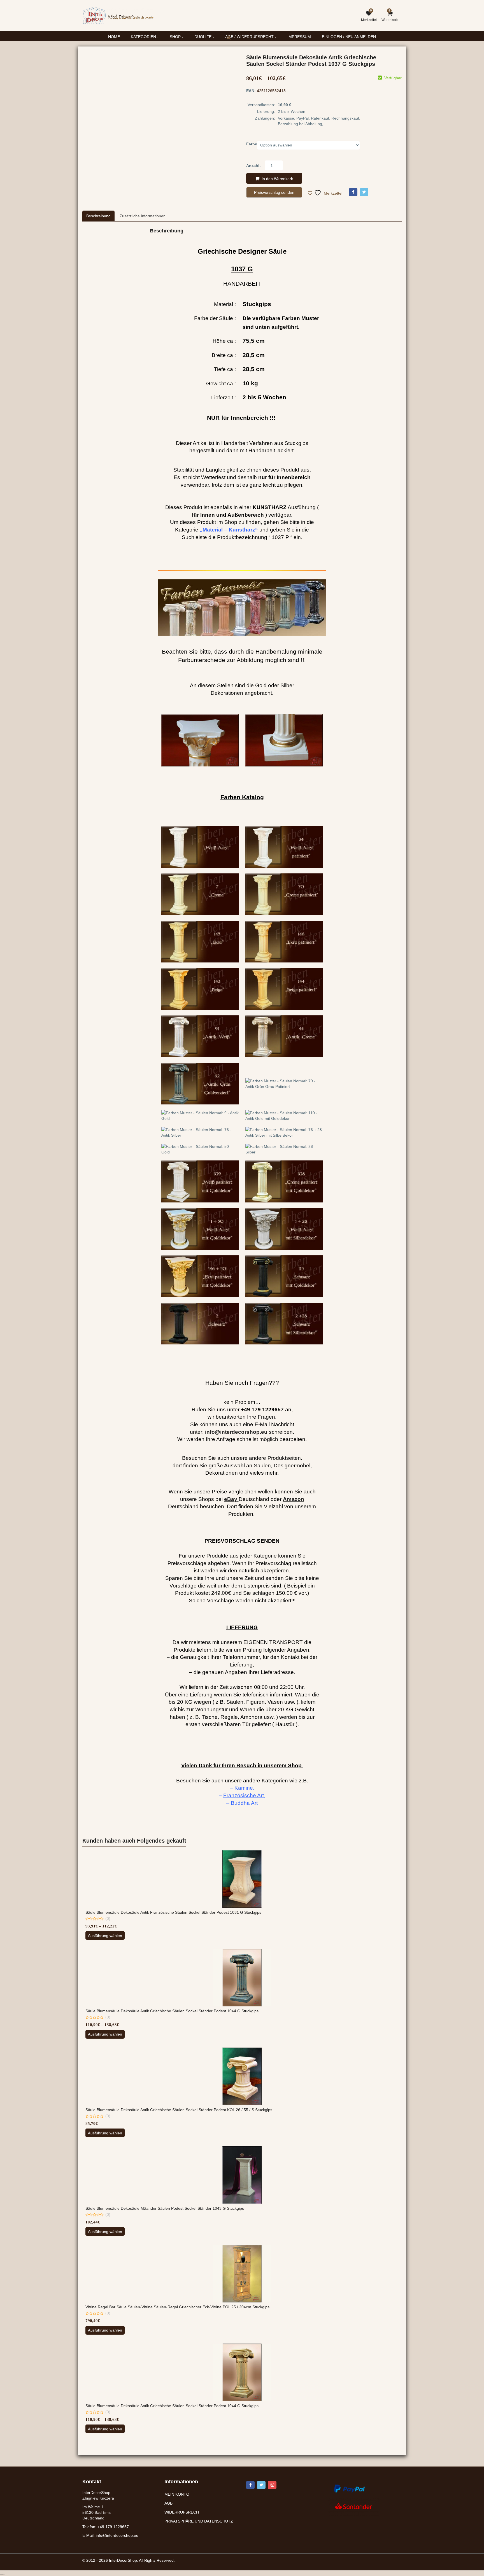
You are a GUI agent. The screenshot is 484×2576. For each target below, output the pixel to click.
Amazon (294, 1499)
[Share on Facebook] (353, 192)
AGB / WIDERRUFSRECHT (250, 37)
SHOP (176, 37)
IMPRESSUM (299, 37)
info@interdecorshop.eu (117, 2536)
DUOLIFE (203, 37)
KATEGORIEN (144, 37)
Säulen (262, 1466)
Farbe (252, 144)
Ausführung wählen (105, 1936)
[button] (233, 42)
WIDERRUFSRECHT (183, 2512)
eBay (231, 1499)
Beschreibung (98, 216)
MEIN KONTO (177, 2494)
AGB (168, 2503)
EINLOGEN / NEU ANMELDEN (349, 37)
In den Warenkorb (277, 179)
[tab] (98, 216)
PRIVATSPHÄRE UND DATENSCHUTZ (199, 2521)
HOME (114, 37)
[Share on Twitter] (364, 192)
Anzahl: (253, 165)
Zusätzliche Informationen (143, 216)
